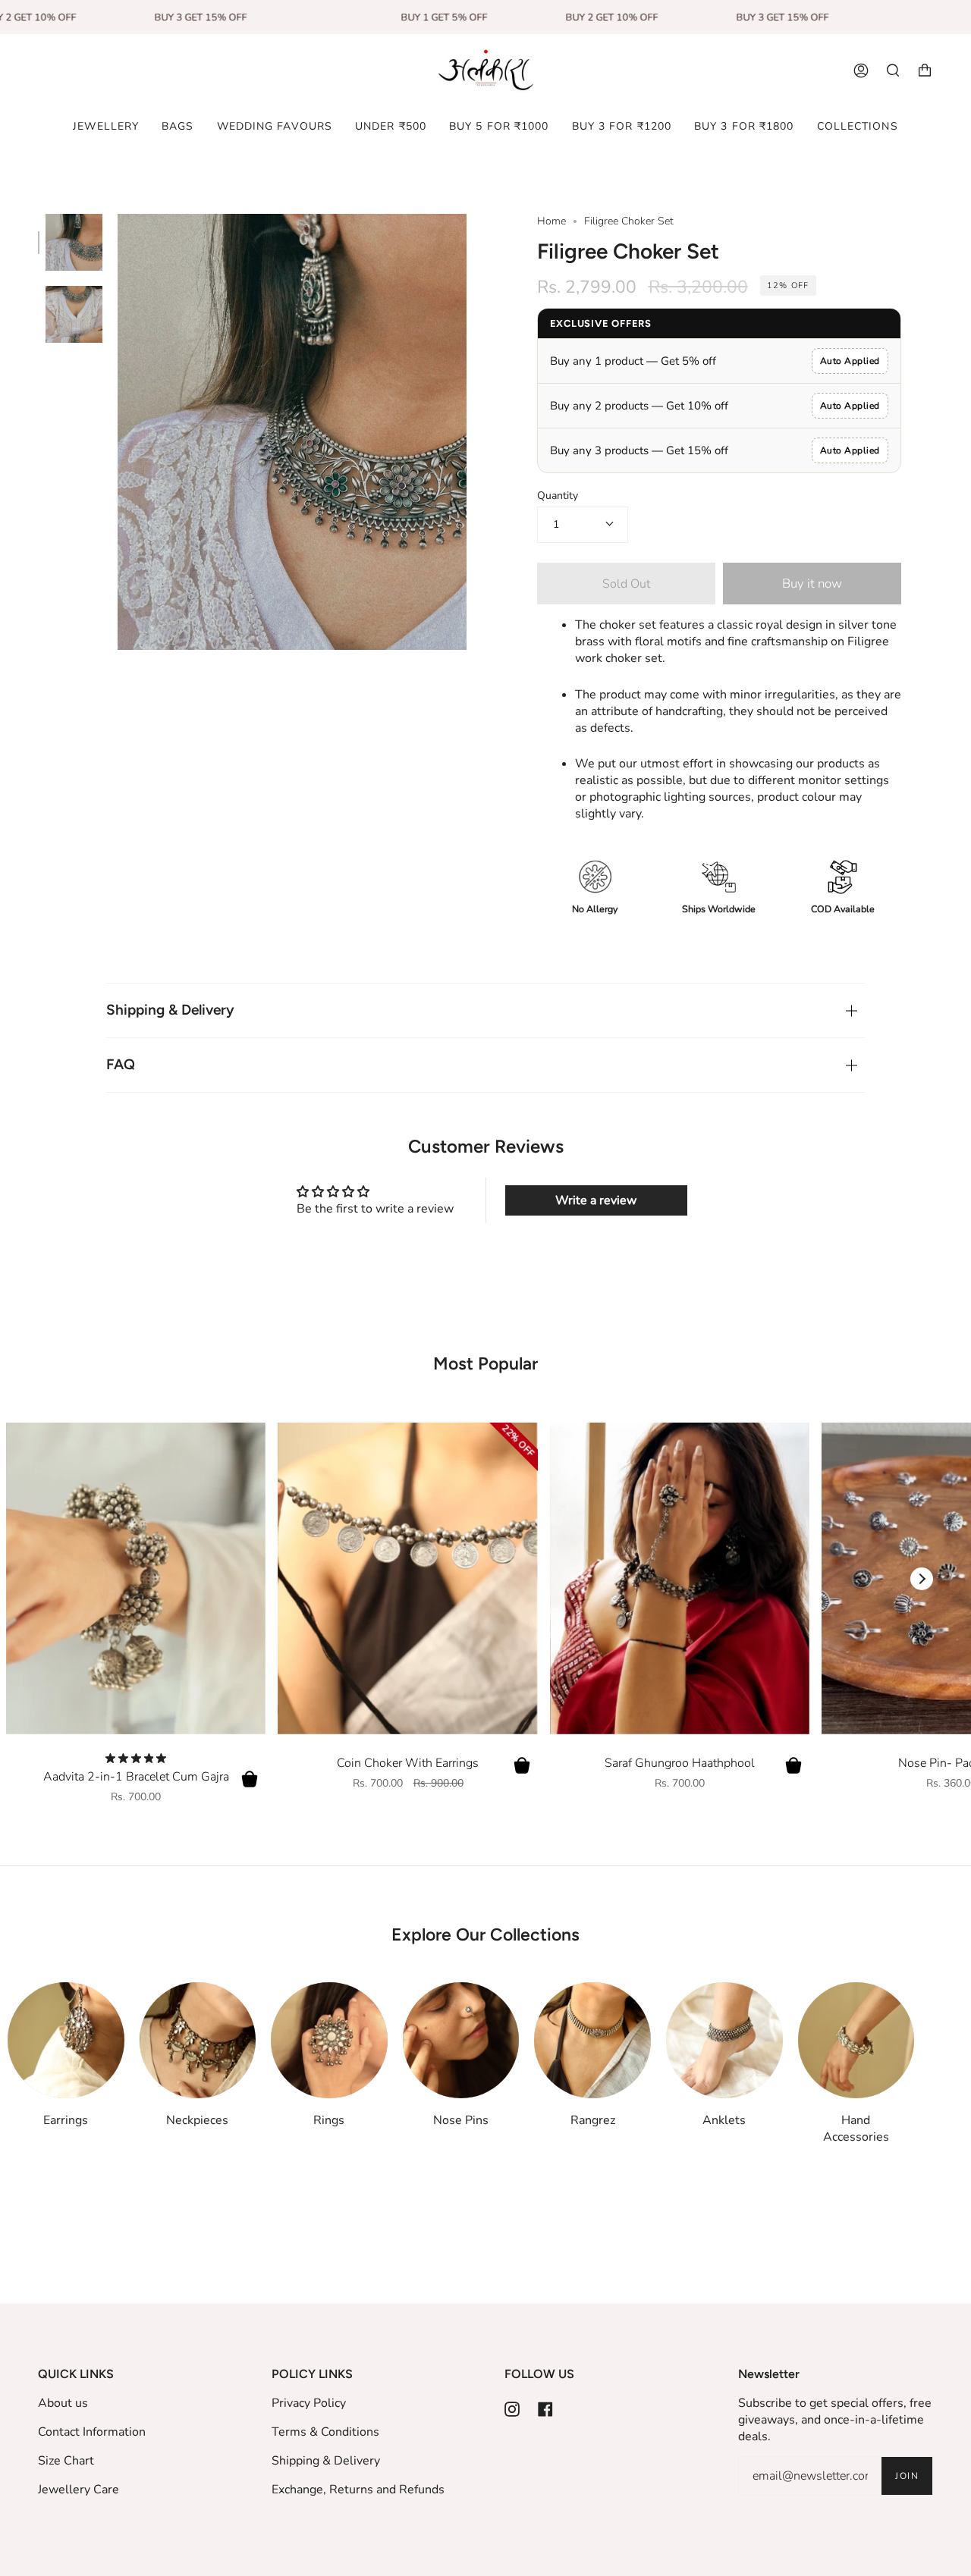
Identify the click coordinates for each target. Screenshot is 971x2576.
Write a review (596, 1200)
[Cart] (925, 71)
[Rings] (329, 2041)
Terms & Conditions (325, 2432)
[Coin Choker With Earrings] (407, 1578)
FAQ (121, 1064)
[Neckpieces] (198, 2041)
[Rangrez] (592, 2041)
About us (63, 2403)
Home (551, 221)
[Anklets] (724, 2041)
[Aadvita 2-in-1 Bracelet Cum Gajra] (136, 1578)
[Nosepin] (461, 2041)
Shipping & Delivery (170, 1010)
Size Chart (66, 2461)
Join (907, 2476)
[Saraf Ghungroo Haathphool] (680, 1578)
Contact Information (92, 2432)
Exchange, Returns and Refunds (358, 2490)
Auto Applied (850, 361)
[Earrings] (66, 2041)
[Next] (922, 1579)
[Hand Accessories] (856, 2041)
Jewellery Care (79, 2490)
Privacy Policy (309, 2403)
